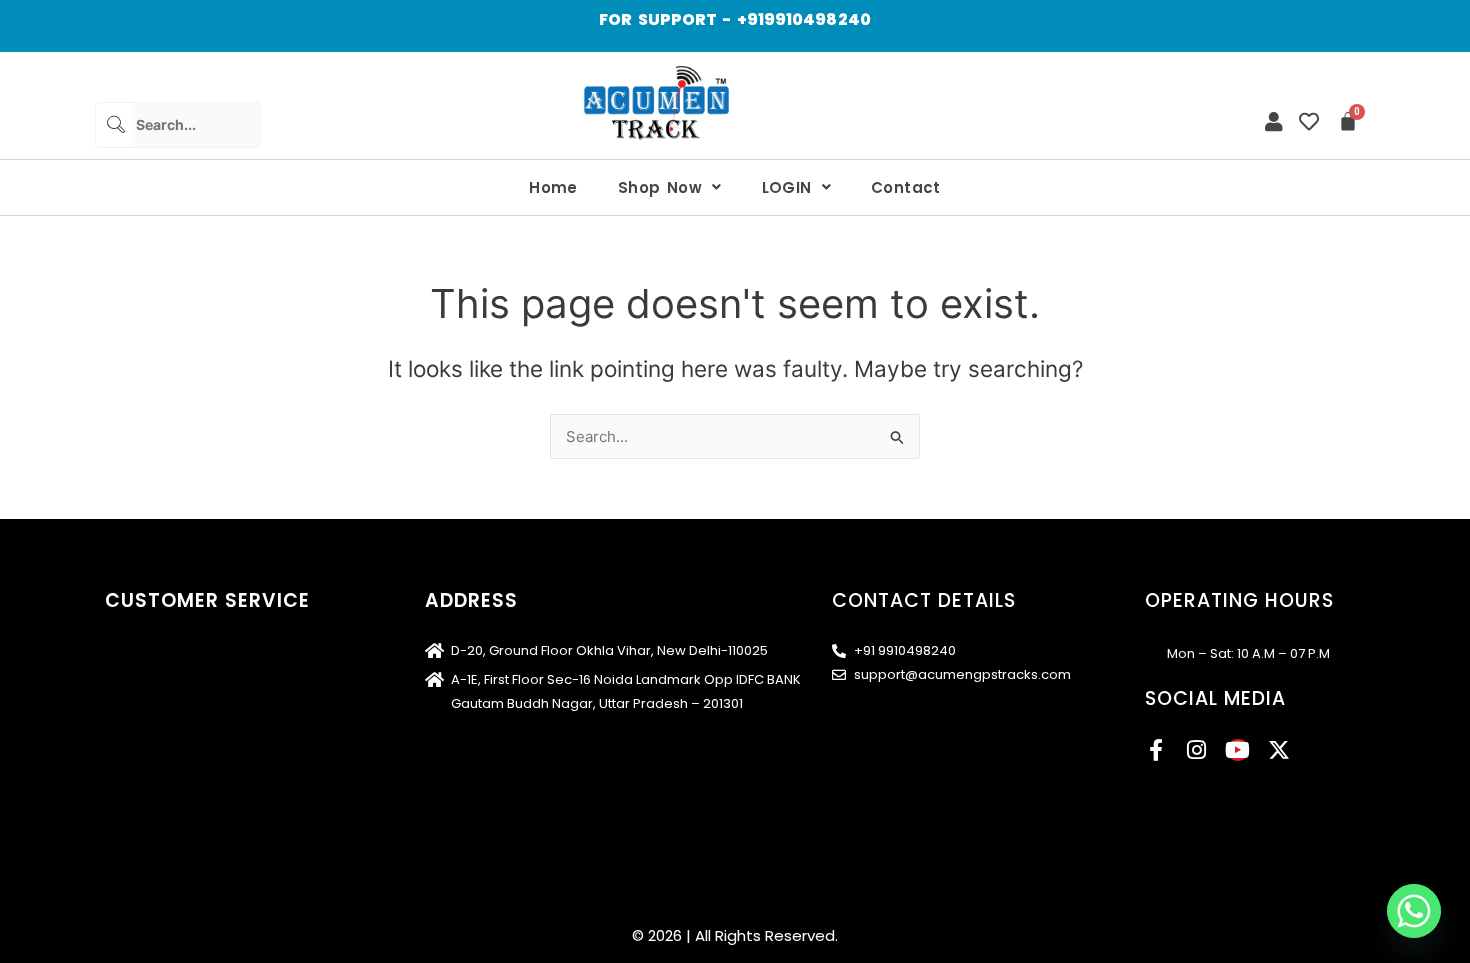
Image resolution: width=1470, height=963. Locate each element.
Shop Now (660, 187)
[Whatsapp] (1414, 911)
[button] (670, 187)
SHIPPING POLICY (161, 651)
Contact (906, 187)
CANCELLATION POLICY (181, 775)
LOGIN (787, 187)
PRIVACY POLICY (159, 713)
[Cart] (1348, 121)
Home (553, 187)
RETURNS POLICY (159, 806)
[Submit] (114, 124)
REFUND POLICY (155, 744)
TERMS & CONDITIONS (178, 682)
